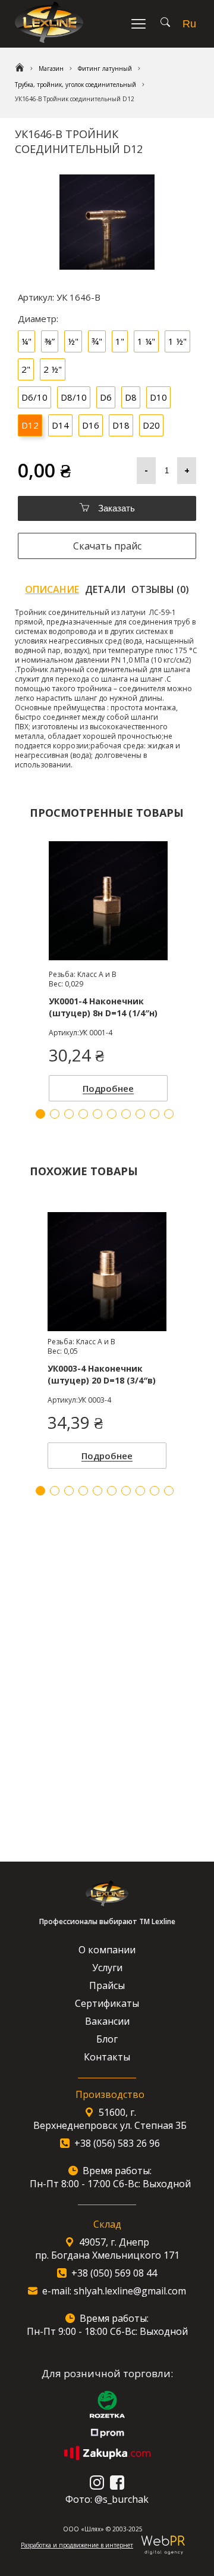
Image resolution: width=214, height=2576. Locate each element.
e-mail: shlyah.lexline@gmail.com (114, 2291)
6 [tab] (112, 1491)
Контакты (107, 2057)
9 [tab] (155, 1491)
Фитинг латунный (105, 68)
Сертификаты (107, 2003)
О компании (107, 1950)
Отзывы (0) (160, 589)
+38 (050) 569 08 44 (114, 2273)
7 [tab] (126, 1491)
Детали (105, 589)
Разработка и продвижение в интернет (77, 2545)
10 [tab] (169, 1491)
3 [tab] (69, 1491)
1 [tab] (40, 1491)
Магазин (51, 68)
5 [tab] (97, 1491)
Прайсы (107, 1985)
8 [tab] (140, 1491)
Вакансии (107, 2021)
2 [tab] (55, 1491)
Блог (107, 2039)
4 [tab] (83, 1491)
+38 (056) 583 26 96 (117, 2143)
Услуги (107, 1968)
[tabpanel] (107, 1337)
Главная (20, 68)
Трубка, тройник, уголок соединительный (75, 85)
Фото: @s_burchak (107, 2499)
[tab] (52, 589)
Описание (52, 589)
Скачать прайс (107, 546)
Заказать (115, 508)
